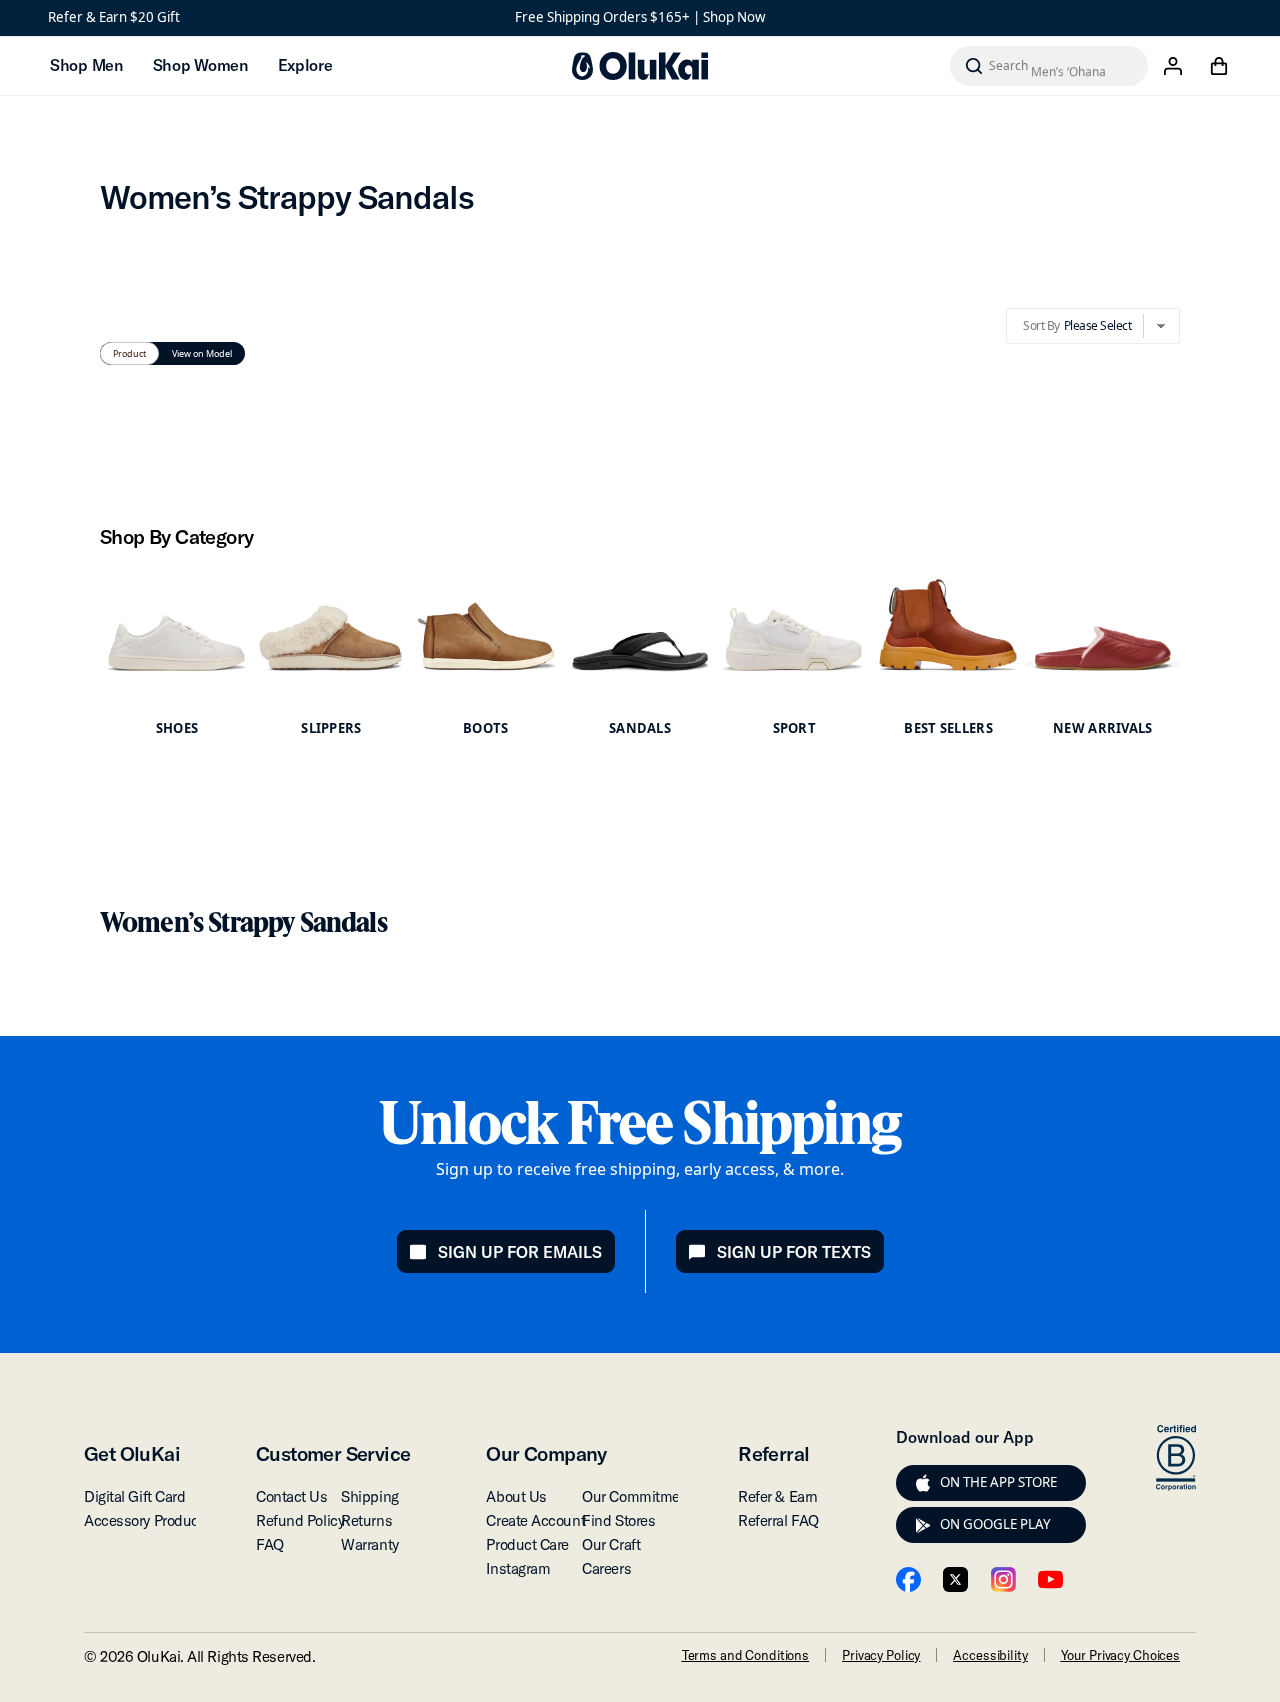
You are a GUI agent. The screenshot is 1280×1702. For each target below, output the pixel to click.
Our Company (546, 1453)
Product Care (527, 1544)
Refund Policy (300, 1520)
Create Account (535, 1520)
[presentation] (923, 1483)
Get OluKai (132, 1453)
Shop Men (86, 65)
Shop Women (200, 65)
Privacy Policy (881, 1655)
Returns (366, 1520)
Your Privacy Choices (1120, 1655)
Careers (606, 1568)
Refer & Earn (778, 1496)
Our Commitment (637, 1496)
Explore (305, 65)
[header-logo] (640, 66)
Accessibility (990, 1655)
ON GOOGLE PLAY (995, 1524)
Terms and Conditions (745, 1655)
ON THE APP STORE (998, 1482)
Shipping (369, 1496)
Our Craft (611, 1544)
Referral (773, 1453)
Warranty (369, 1544)
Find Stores (618, 1520)
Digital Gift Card (134, 1496)
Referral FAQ (778, 1520)
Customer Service (333, 1453)
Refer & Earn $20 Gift (114, 17)
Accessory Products (147, 1520)
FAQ (270, 1544)
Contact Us (292, 1496)
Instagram (518, 1568)
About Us (516, 1496)
